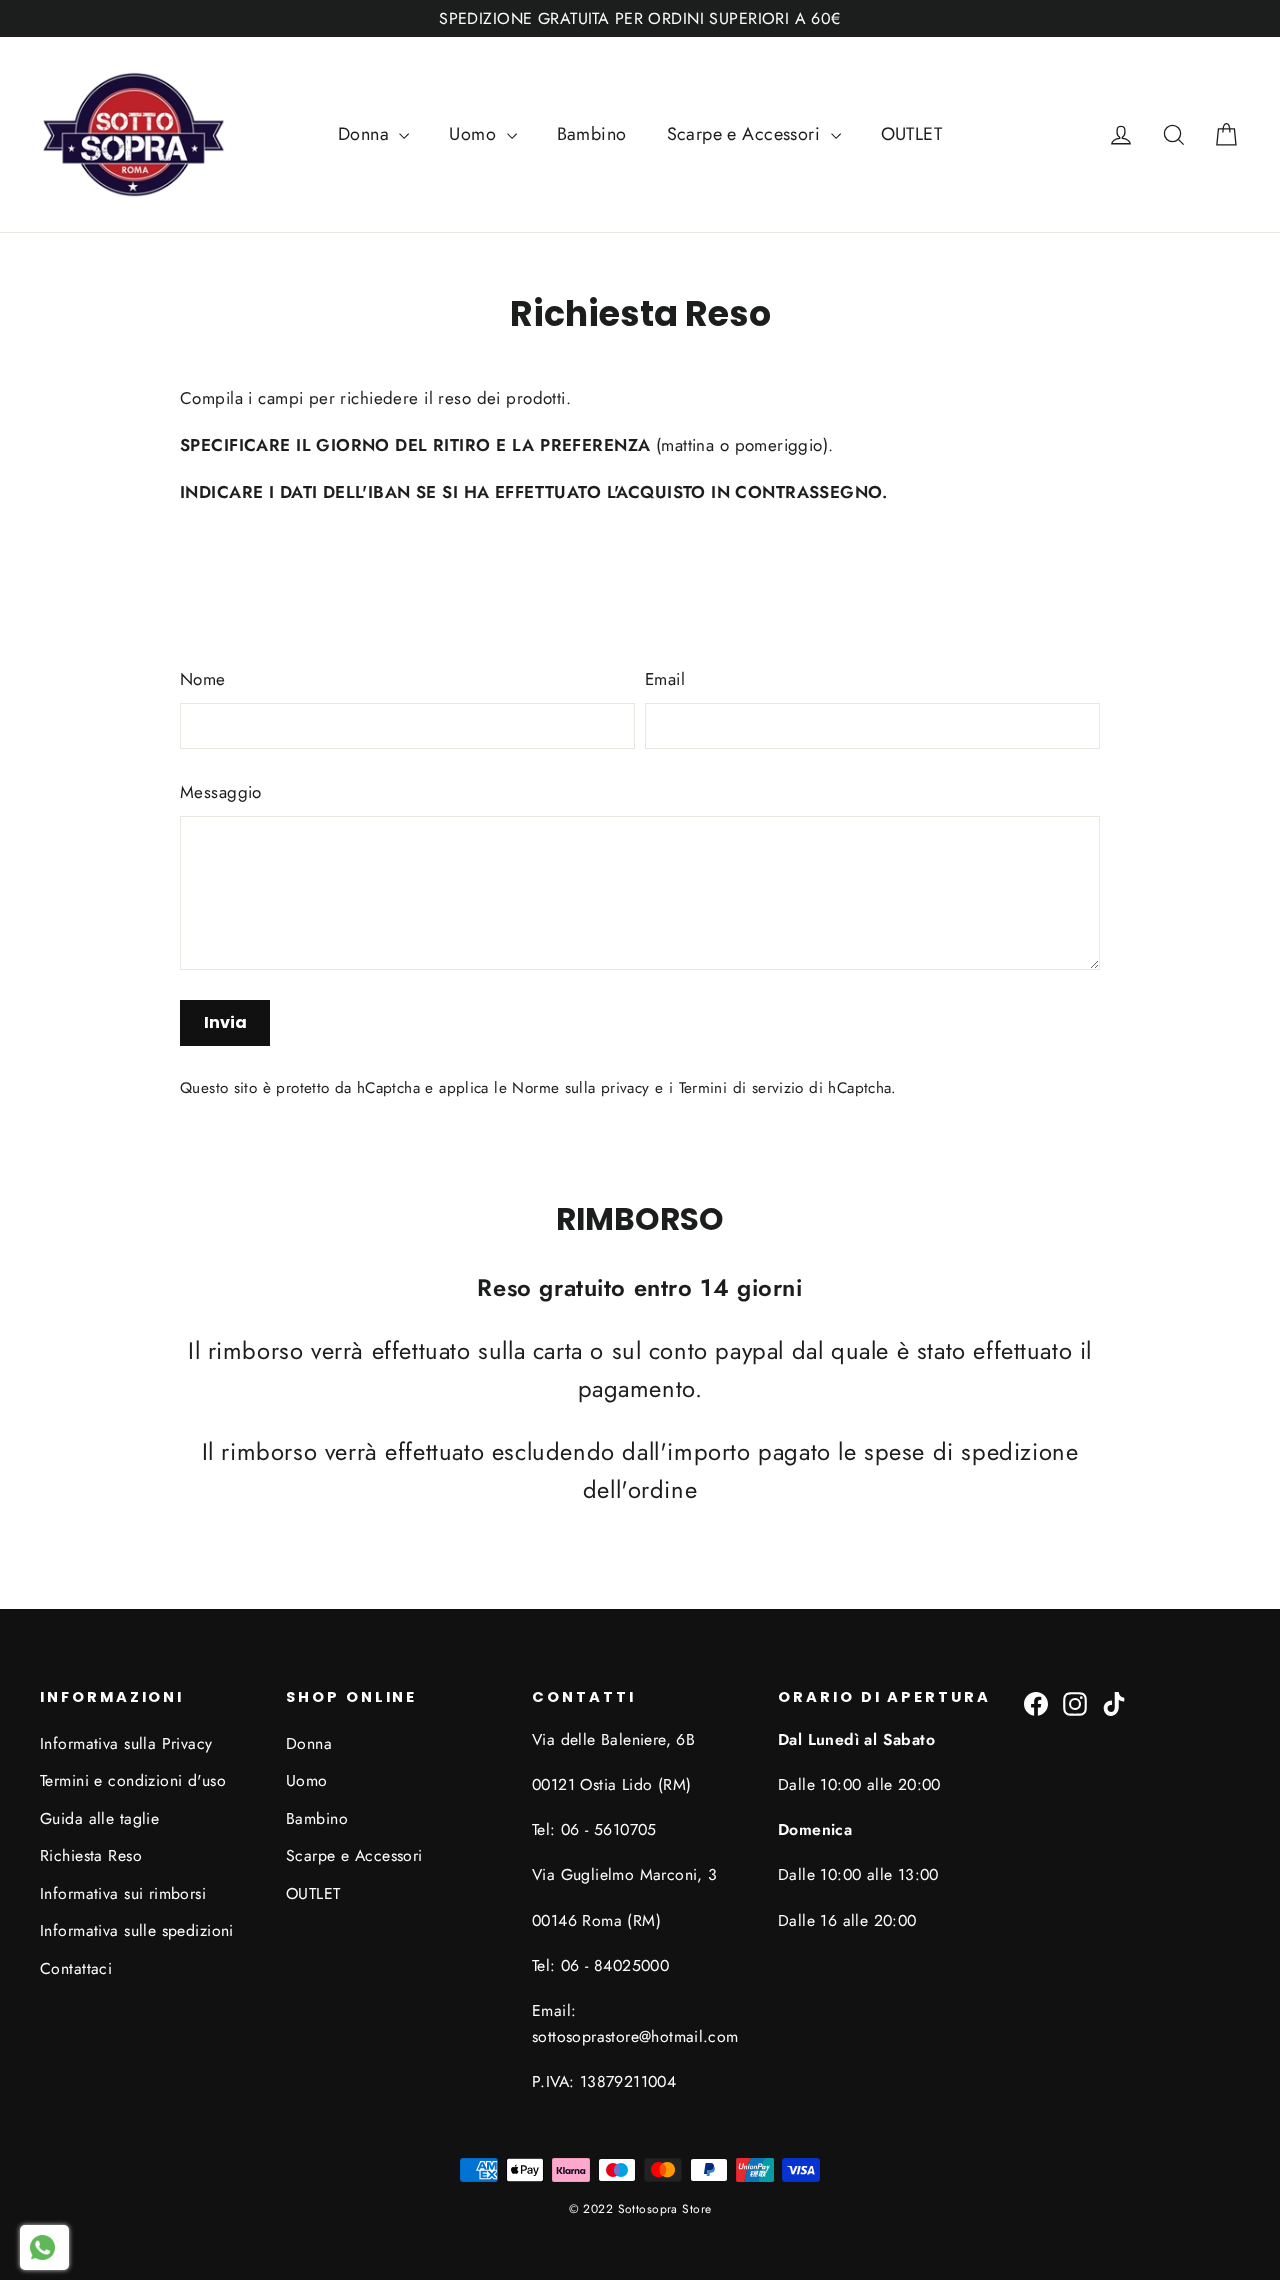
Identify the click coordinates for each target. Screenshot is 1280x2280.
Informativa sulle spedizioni (137, 1930)
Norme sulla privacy (580, 1088)
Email (665, 679)
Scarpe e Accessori (746, 134)
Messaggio (221, 792)
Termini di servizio (741, 1088)
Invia (225, 1022)
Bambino (592, 134)
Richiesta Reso (91, 1855)
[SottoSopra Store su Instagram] (1075, 1702)
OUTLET (912, 134)
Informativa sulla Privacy (126, 1743)
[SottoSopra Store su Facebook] (1036, 1702)
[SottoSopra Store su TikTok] (1114, 1702)
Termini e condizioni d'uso (133, 1780)
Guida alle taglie (99, 1818)
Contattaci (76, 1968)
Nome (203, 679)
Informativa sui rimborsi (123, 1893)
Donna (366, 134)
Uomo (475, 134)
